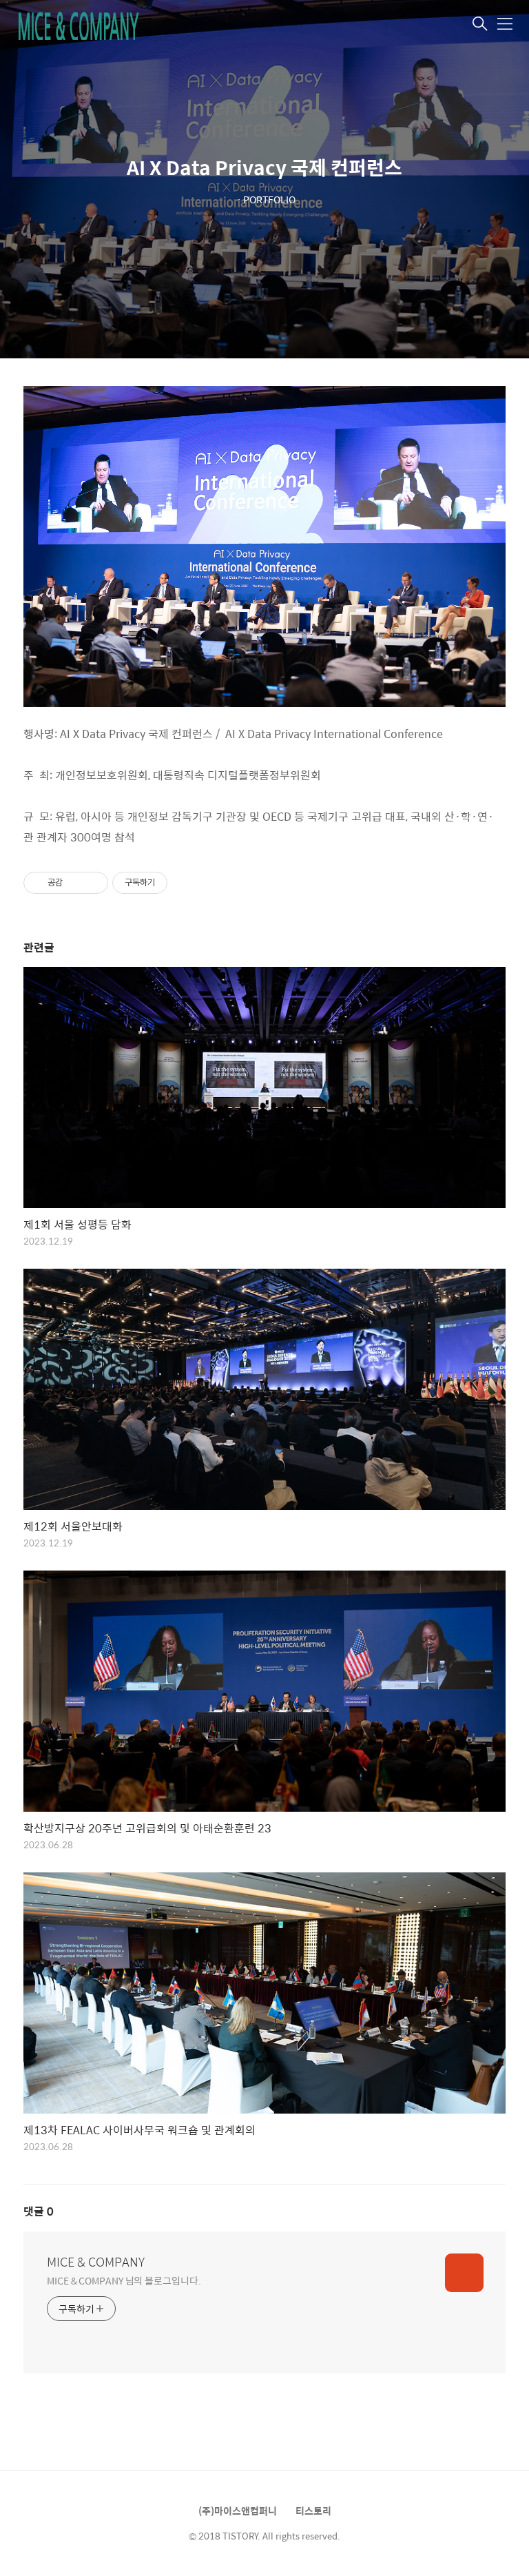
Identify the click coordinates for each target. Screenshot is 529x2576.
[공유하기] (75, 883)
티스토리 (313, 2511)
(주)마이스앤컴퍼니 (238, 2511)
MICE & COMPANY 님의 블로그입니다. (124, 2280)
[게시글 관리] (93, 883)
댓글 (39, 2211)
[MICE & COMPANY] (85, 25)
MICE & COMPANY (96, 2262)
